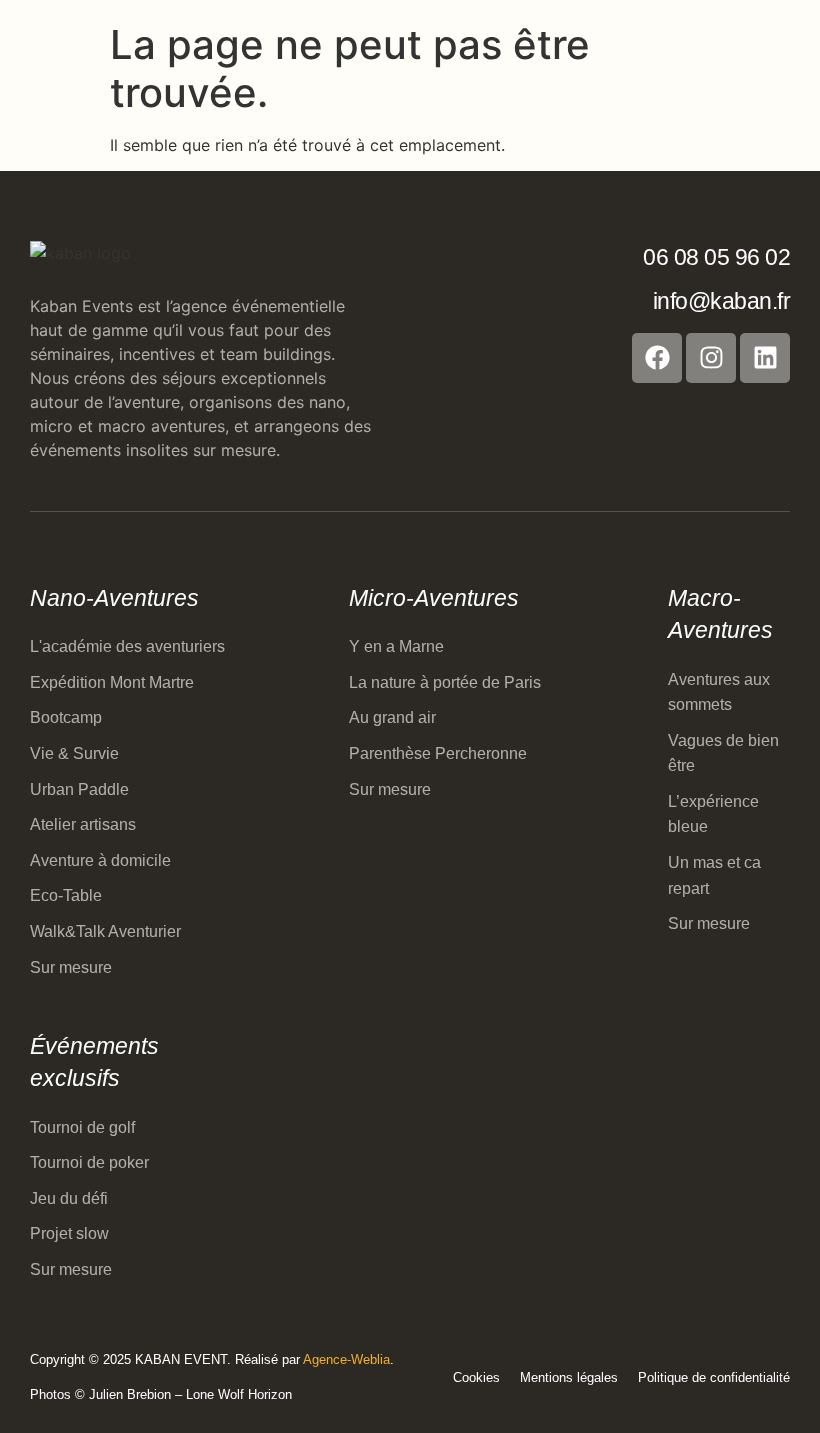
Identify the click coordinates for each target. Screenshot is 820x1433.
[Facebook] (657, 358)
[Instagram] (711, 358)
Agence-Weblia (346, 1359)
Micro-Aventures (434, 598)
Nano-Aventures (114, 598)
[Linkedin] (765, 358)
